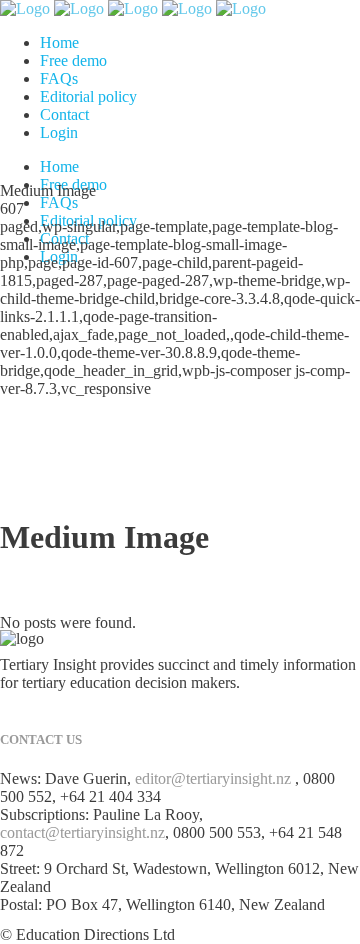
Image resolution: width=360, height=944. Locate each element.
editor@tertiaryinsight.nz (213, 778)
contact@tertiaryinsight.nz (82, 832)
